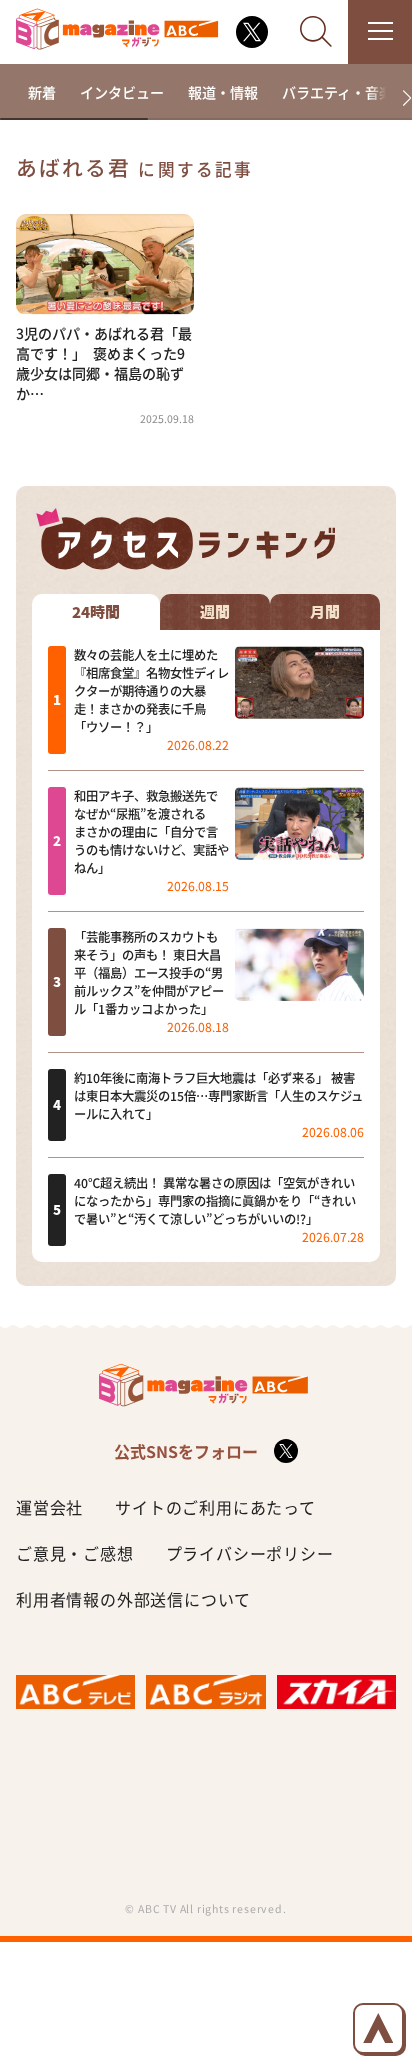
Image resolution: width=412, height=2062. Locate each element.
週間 (215, 612)
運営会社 (49, 1507)
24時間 (96, 612)
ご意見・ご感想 (75, 1553)
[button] (398, 98)
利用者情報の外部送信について (133, 1599)
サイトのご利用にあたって (215, 1507)
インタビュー (122, 92)
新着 (42, 92)
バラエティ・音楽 (337, 92)
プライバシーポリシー (250, 1553)
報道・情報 (223, 92)
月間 (325, 612)
